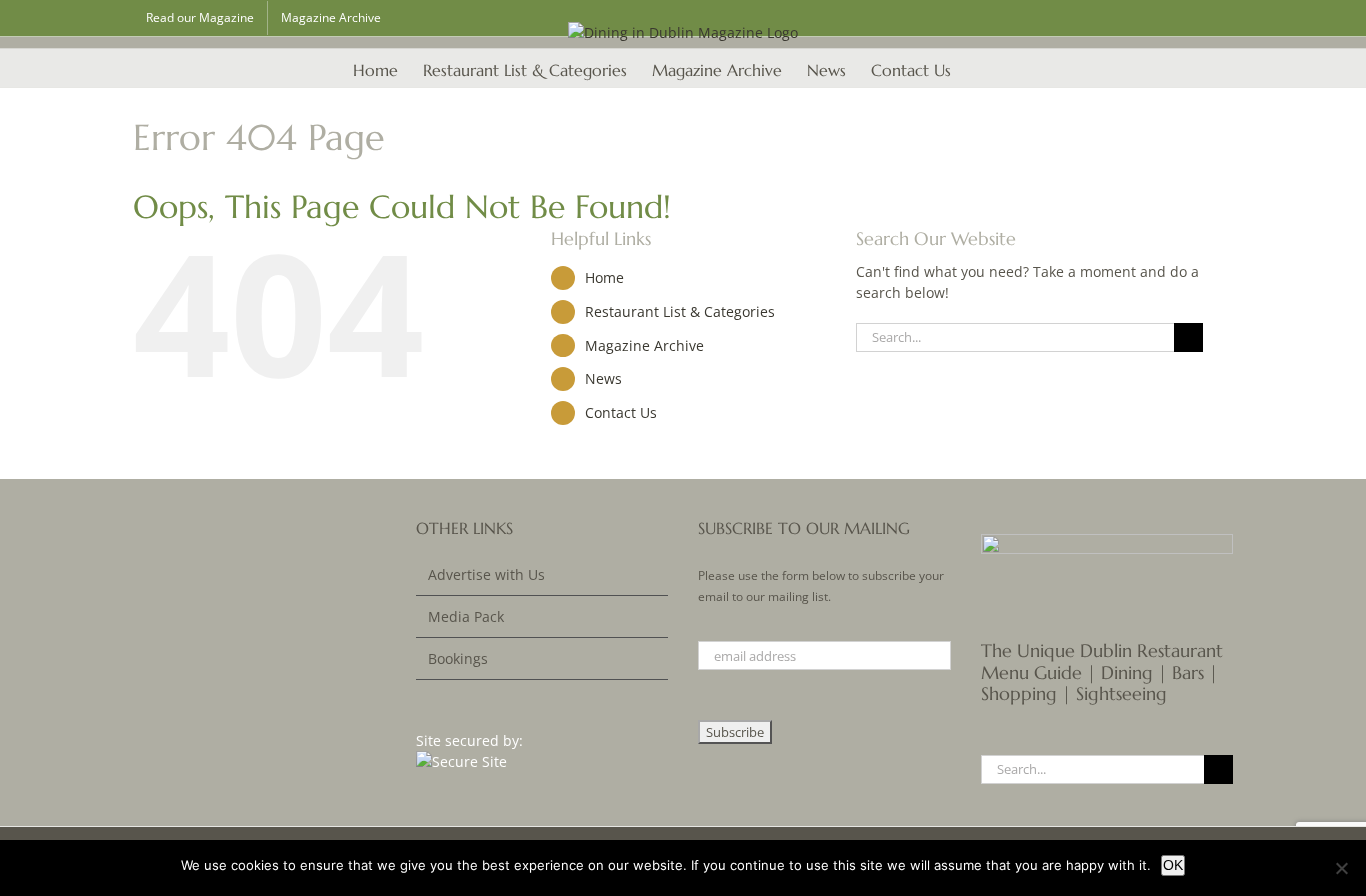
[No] (1341, 868)
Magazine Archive (644, 345)
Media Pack (466, 616)
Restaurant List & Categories (680, 311)
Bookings (458, 658)
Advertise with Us (486, 574)
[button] (982, 68)
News (603, 378)
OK (1173, 865)
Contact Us (621, 412)
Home (604, 277)
